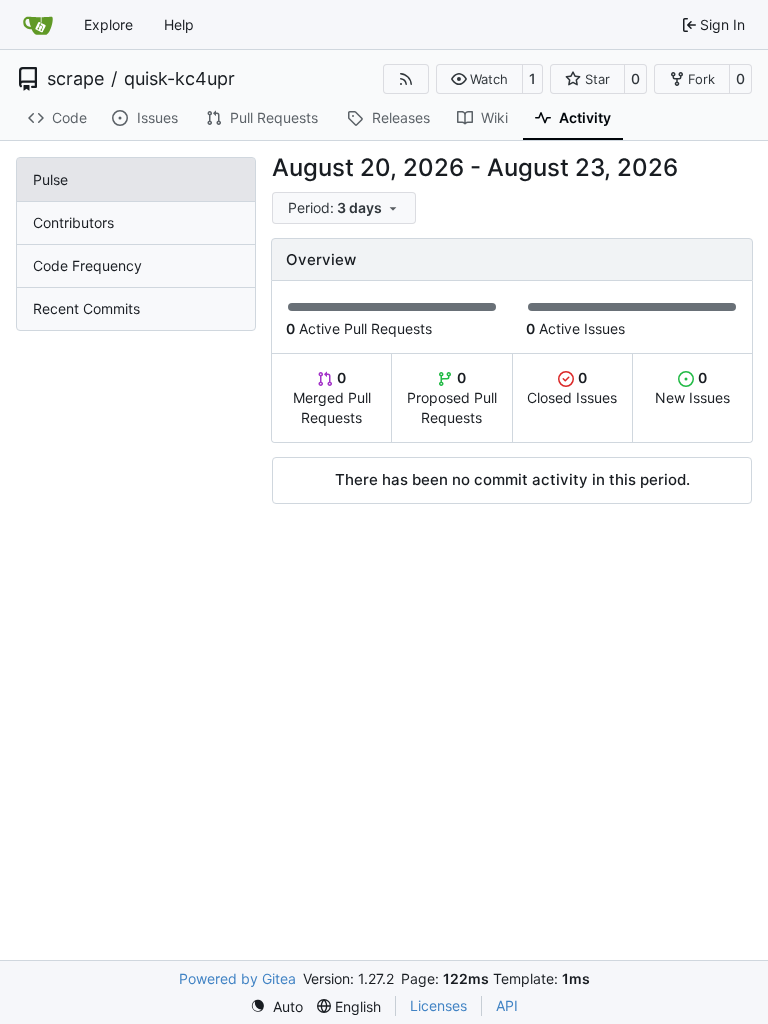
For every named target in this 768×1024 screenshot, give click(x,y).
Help (179, 24)
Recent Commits (86, 308)
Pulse (50, 179)
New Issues (692, 387)
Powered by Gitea (237, 978)
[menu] (344, 208)
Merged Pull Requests (332, 397)
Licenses (438, 1005)
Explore (108, 24)
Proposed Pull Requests (452, 397)
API (507, 1005)
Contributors (73, 222)
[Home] (38, 25)
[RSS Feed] (406, 79)
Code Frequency (87, 265)
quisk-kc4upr (179, 79)
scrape (75, 79)
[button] (479, 79)
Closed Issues (572, 387)
